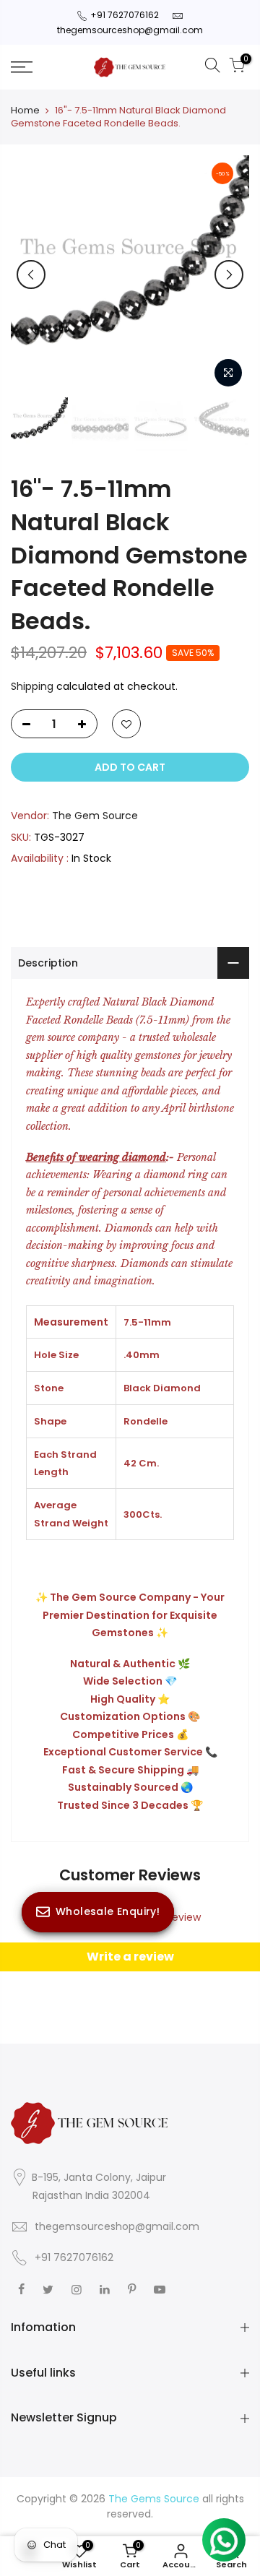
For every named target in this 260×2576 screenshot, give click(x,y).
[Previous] (31, 275)
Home (25, 111)
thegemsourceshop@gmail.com (130, 30)
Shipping (32, 686)
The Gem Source (95, 816)
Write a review (130, 1957)
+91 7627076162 (125, 15)
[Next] (229, 275)
